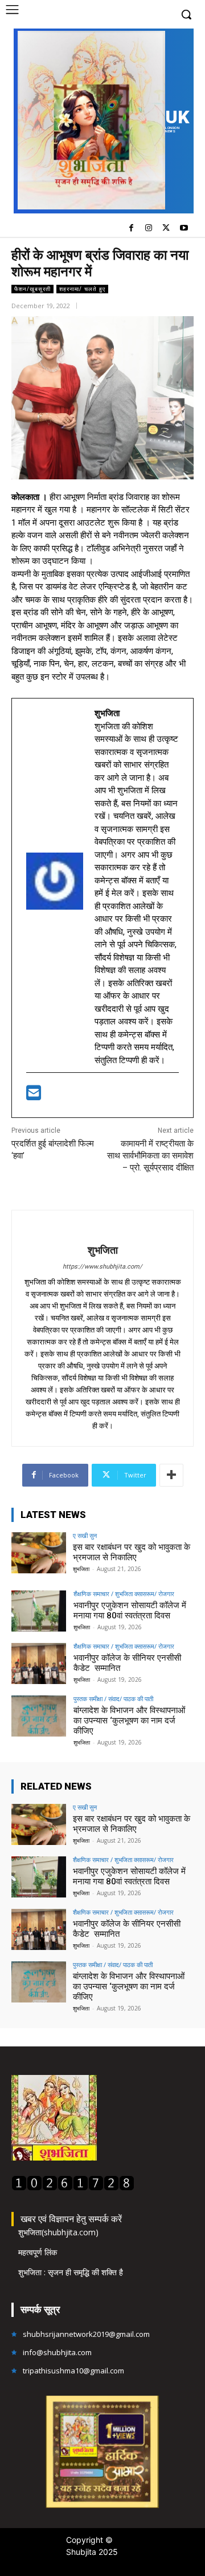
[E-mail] (34, 1096)
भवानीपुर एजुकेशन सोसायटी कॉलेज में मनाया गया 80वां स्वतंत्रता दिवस (130, 1610)
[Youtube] (184, 229)
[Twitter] (166, 229)
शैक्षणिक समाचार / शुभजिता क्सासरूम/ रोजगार (124, 1594)
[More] (171, 1475)
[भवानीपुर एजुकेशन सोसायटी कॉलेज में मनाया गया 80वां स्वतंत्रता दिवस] (39, 1611)
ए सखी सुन (85, 1535)
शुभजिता (103, 1250)
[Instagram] (149, 229)
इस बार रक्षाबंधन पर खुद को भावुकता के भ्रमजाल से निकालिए (132, 1552)
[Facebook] (131, 229)
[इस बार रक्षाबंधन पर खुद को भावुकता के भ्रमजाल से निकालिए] (39, 1553)
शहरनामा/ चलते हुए (82, 289)
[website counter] (73, 2188)
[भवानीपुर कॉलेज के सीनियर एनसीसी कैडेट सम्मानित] (39, 1664)
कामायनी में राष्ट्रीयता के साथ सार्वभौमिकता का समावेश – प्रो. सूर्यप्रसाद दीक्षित (150, 1156)
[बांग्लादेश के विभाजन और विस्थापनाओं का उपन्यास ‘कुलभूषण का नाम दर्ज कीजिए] (39, 1716)
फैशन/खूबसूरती (32, 289)
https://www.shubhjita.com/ (102, 1267)
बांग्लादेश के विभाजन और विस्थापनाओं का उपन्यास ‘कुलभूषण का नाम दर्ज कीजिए (129, 1721)
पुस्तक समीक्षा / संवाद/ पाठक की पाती (113, 1699)
